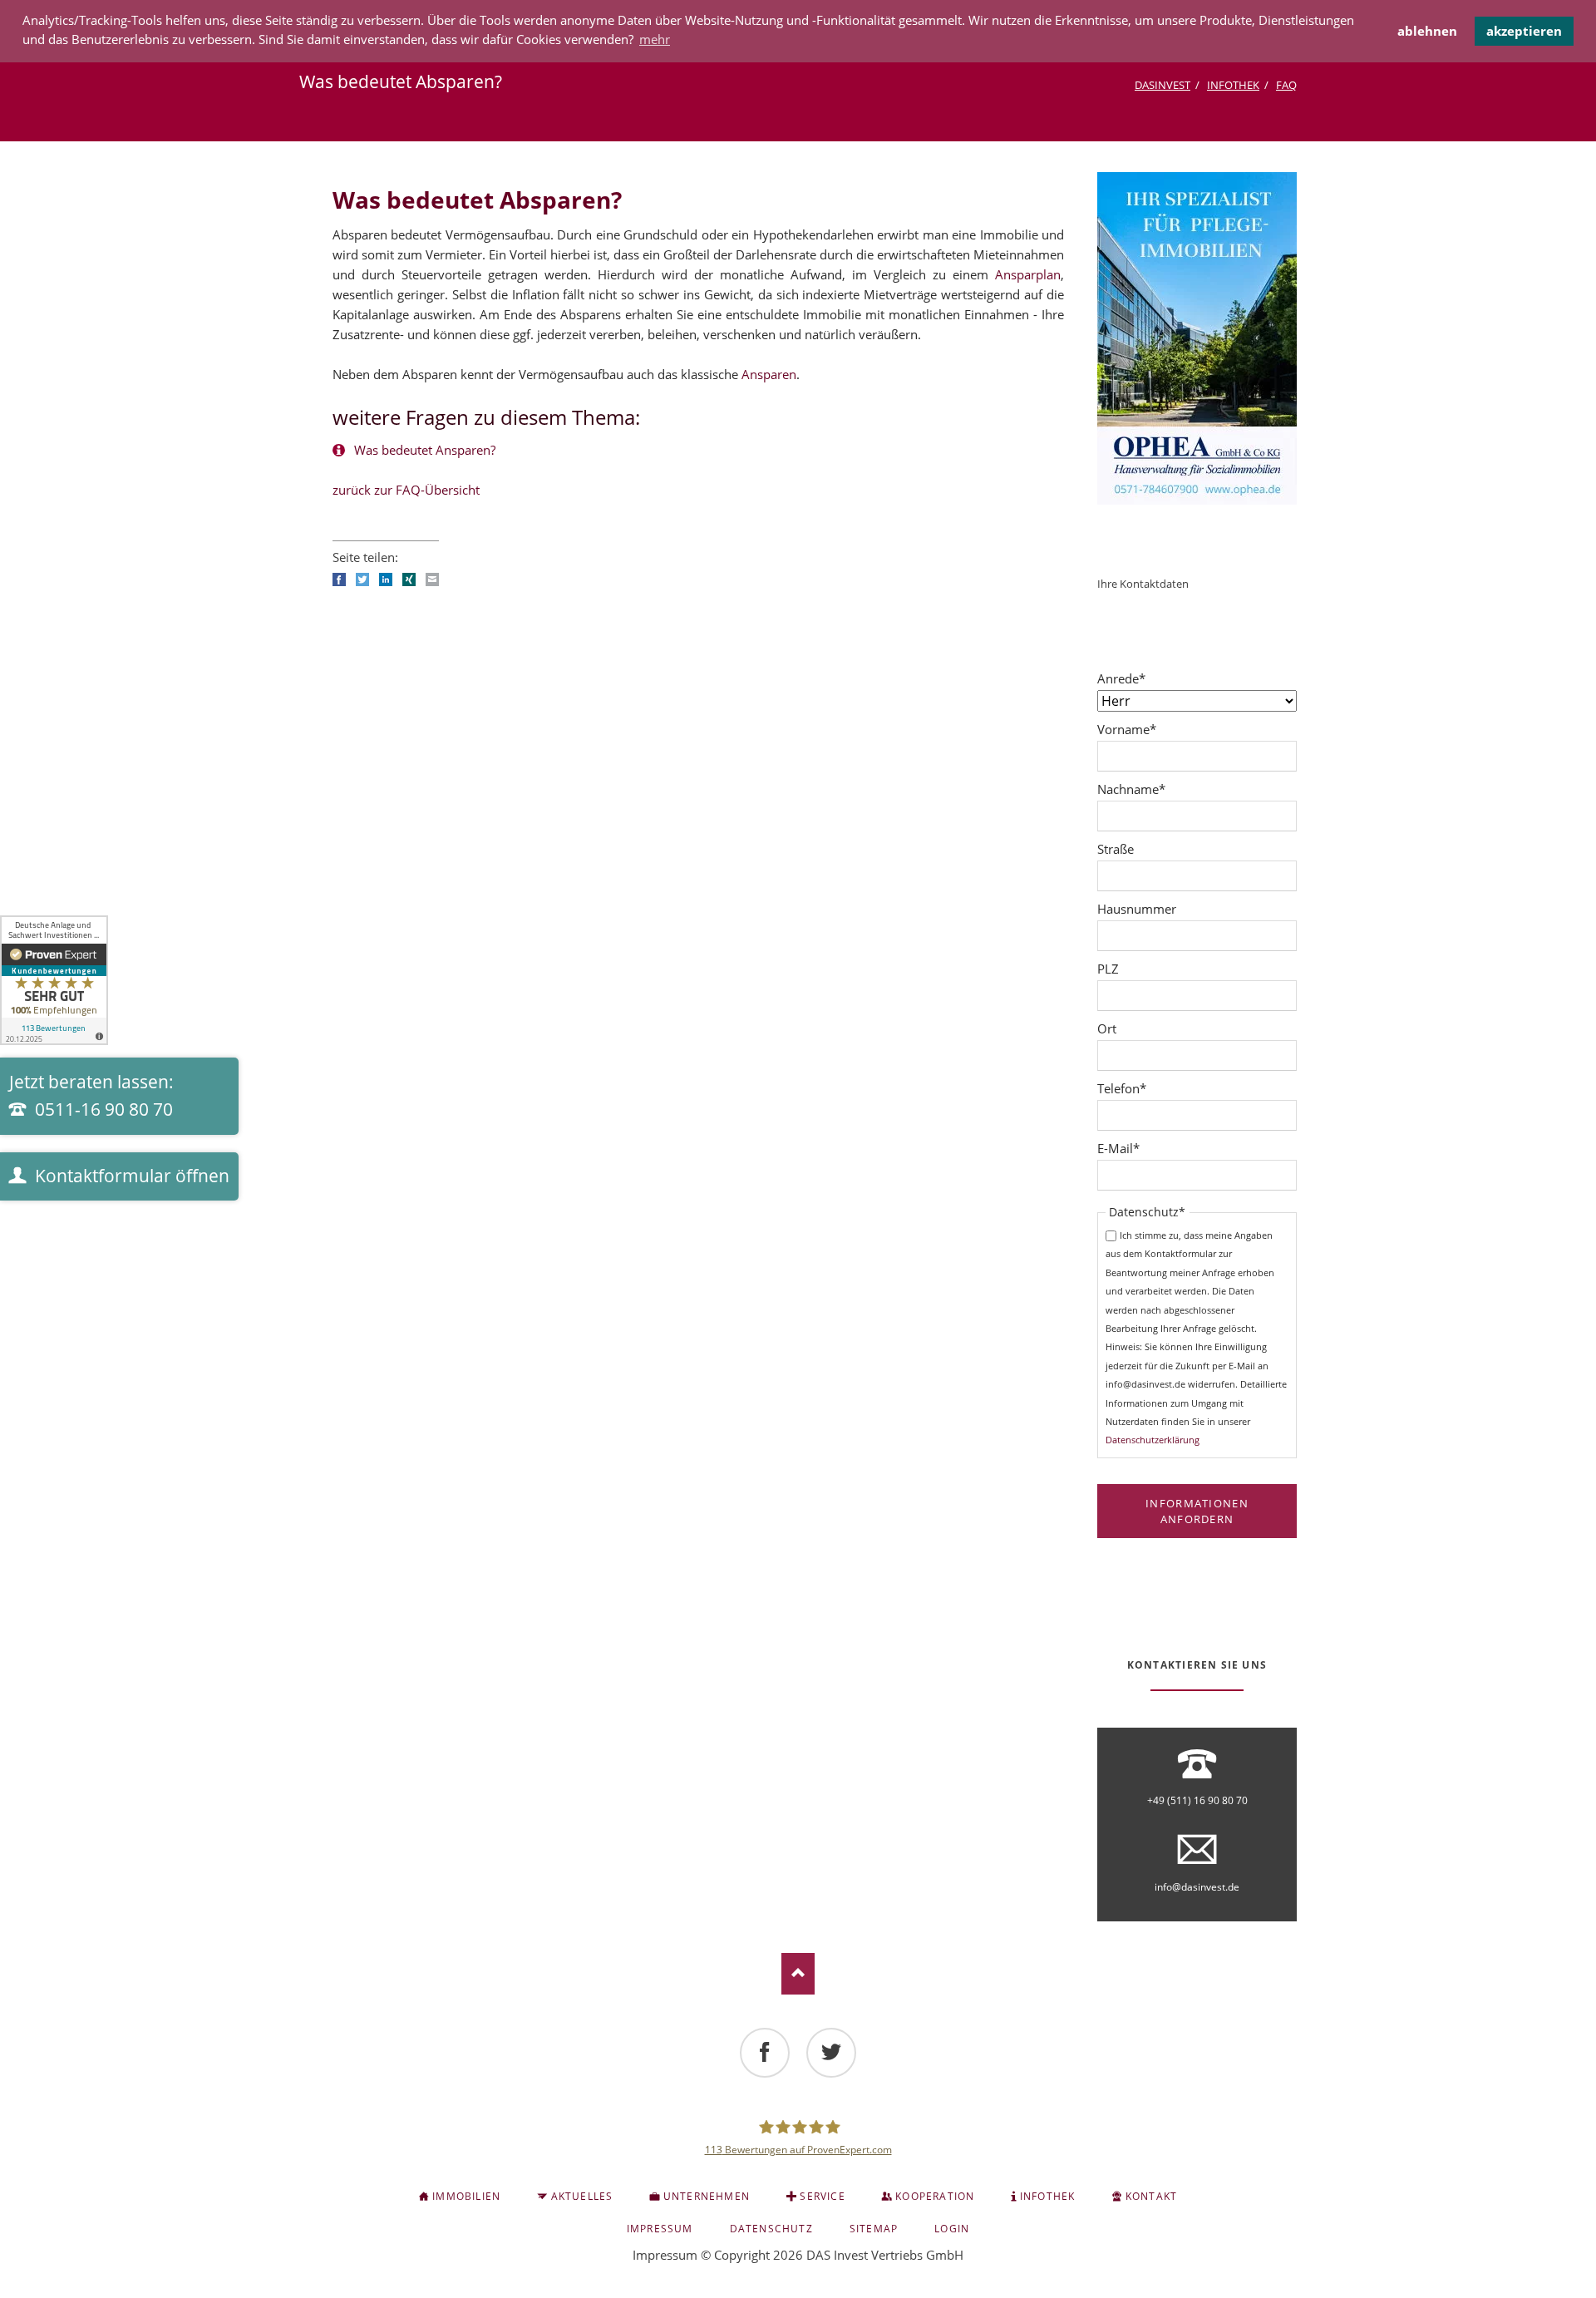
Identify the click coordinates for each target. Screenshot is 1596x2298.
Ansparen (769, 374)
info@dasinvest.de (1197, 1887)
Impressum (665, 2255)
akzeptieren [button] (1524, 31)
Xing (409, 579)
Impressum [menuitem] (660, 2229)
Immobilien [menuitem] (466, 2196)
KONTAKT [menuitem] (1151, 2196)
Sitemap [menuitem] (874, 2229)
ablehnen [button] (1427, 31)
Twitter (362, 579)
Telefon (1126, 1088)
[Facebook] (765, 2053)
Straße (1116, 849)
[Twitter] (831, 2053)
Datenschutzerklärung (1153, 1440)
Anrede (1126, 678)
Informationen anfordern (1197, 1511)
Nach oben (798, 1974)
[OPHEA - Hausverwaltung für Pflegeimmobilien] (1197, 338)
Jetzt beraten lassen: (91, 1095)
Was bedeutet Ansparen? (423, 450)
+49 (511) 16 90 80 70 (1197, 1800)
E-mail (432, 579)
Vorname (1127, 729)
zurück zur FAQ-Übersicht (406, 490)
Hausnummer (1137, 909)
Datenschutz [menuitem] (771, 2229)
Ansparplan (1028, 274)
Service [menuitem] (822, 2196)
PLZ (1108, 969)
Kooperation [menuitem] (935, 2196)
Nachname (1131, 789)
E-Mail (1126, 1148)
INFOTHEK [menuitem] (1048, 2196)
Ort (1107, 1028)
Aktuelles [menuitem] (582, 2196)
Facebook (339, 579)
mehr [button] (655, 39)
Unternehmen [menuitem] (707, 2196)
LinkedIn (386, 579)
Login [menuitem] (952, 2229)
